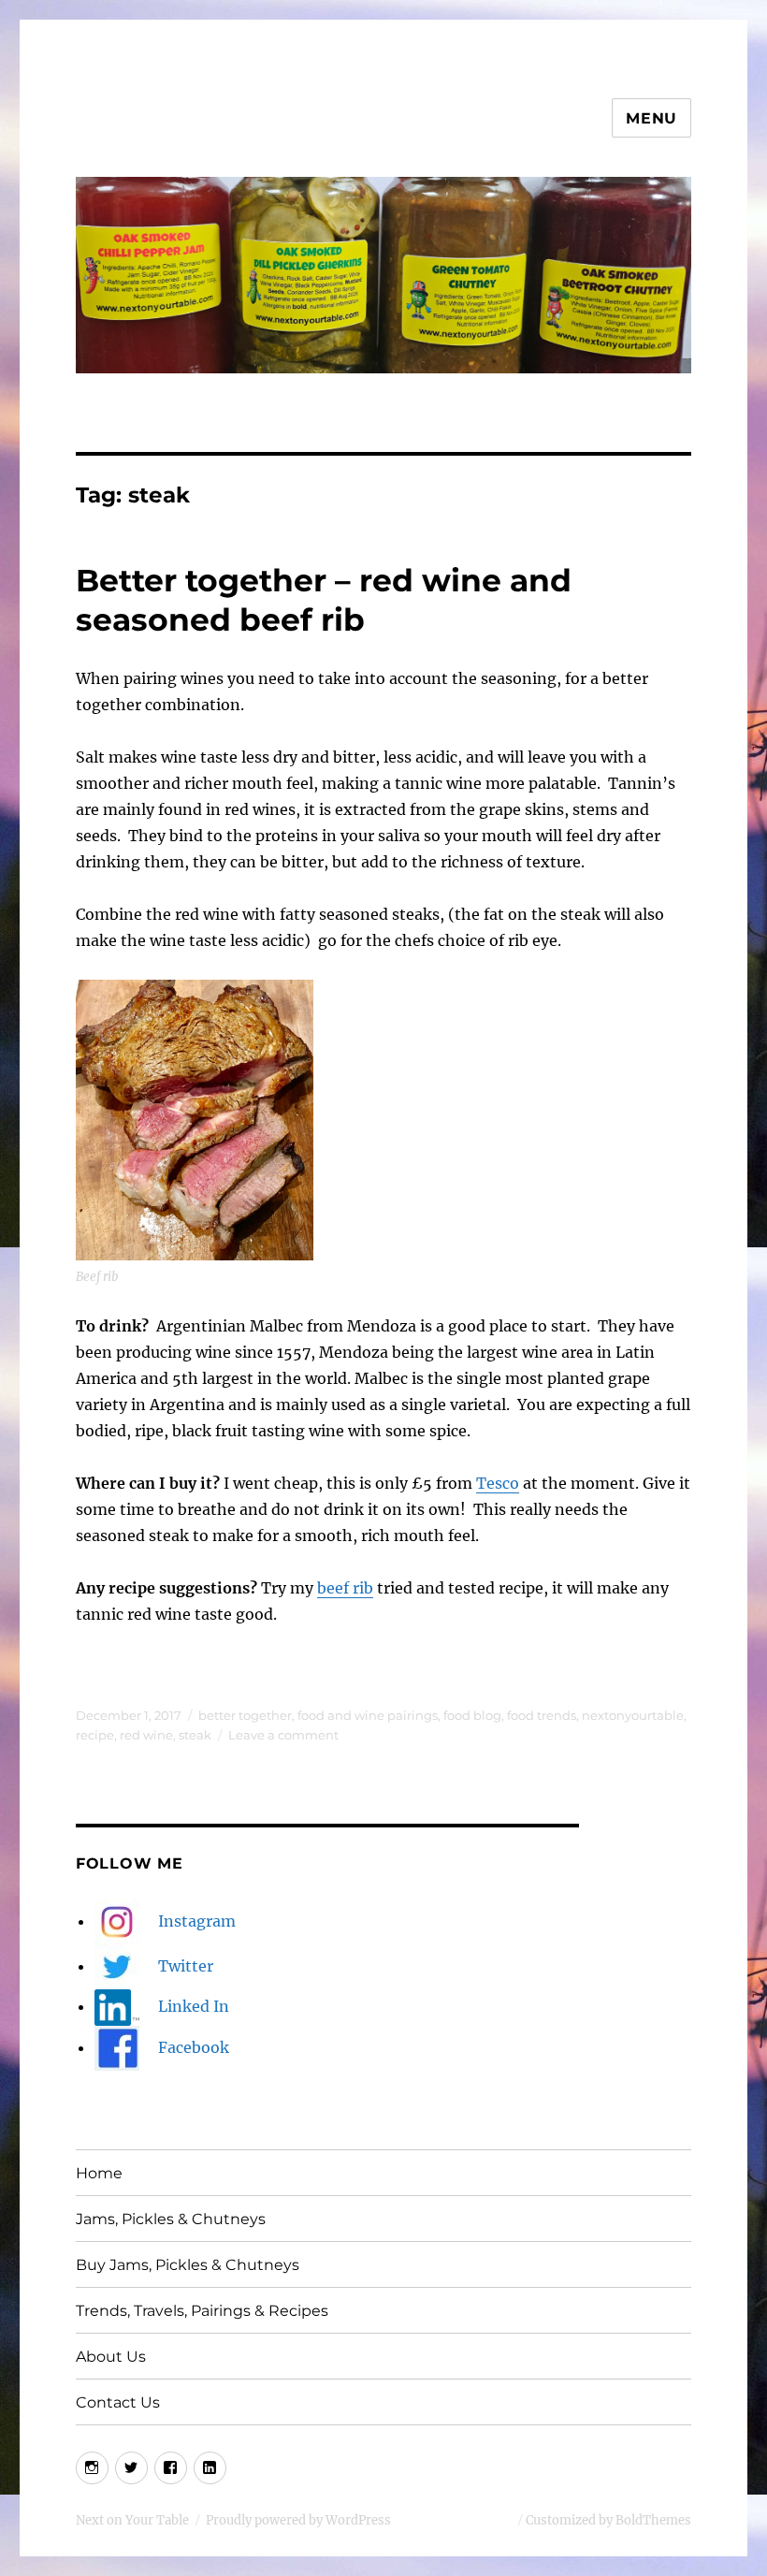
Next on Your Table (132, 2520)
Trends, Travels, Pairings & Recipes (202, 2311)
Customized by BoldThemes (608, 2520)
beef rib (345, 1588)
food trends (542, 1715)
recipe (95, 1735)
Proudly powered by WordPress (298, 2520)
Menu (651, 118)
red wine (146, 1735)
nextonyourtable (633, 1715)
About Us (111, 2357)
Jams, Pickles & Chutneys (171, 2219)
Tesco (498, 1483)
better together (245, 1715)
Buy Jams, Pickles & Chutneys (188, 2265)
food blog (472, 1715)
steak (195, 1735)
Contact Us (118, 2402)
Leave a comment (283, 1735)
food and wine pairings (368, 1715)
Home (99, 2173)
